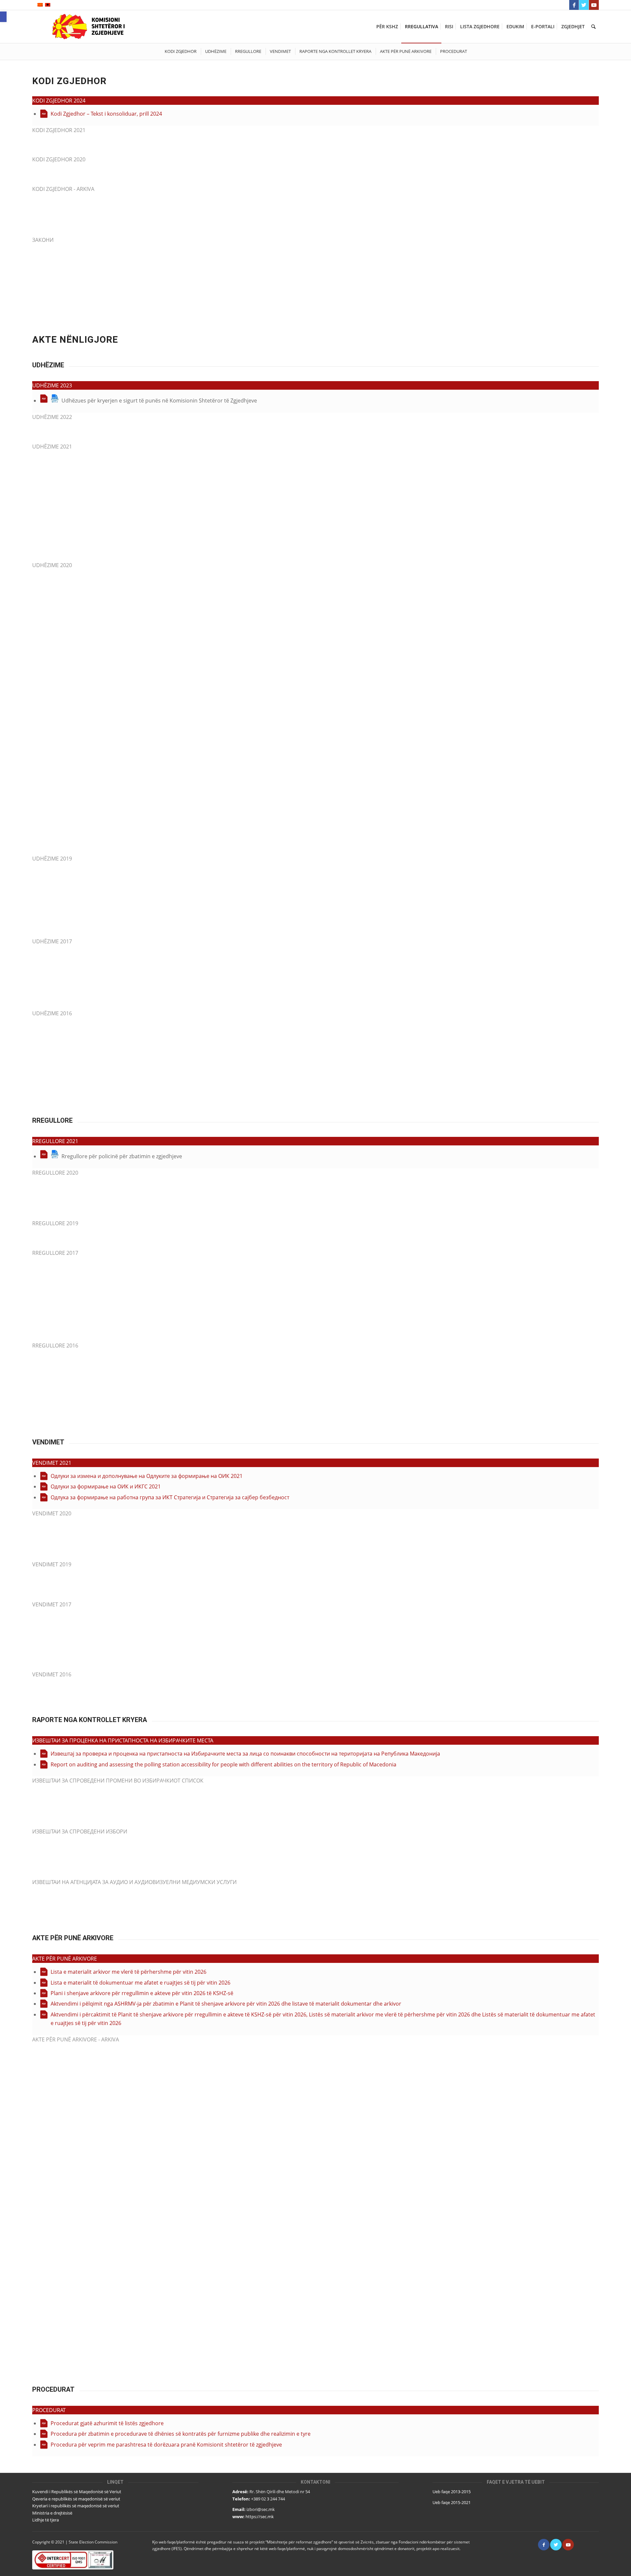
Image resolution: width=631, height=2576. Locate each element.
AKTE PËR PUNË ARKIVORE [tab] (65, 1959)
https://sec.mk (260, 2517)
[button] (3, 17)
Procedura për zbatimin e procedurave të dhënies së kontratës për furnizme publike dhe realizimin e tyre (181, 2434)
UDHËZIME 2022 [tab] (52, 417)
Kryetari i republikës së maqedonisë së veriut (76, 2506)
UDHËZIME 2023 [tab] (52, 385)
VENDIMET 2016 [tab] (52, 1674)
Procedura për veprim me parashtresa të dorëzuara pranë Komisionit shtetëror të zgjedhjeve (166, 2445)
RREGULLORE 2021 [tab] (55, 1141)
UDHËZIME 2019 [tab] (52, 859)
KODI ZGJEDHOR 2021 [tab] (59, 130)
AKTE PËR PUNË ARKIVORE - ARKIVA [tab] (76, 2039)
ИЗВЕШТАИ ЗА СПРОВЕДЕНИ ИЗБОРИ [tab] (80, 1831)
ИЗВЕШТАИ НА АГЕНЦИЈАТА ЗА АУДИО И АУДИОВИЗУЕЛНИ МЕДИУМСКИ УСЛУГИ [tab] (134, 1882)
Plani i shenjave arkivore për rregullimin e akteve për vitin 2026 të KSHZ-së (142, 1993)
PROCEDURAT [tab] (49, 2410)
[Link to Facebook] (574, 5)
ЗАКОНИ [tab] (43, 240)
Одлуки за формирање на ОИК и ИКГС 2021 (106, 1486)
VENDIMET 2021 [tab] (52, 1463)
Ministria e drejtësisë (52, 2513)
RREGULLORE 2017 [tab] (55, 1253)
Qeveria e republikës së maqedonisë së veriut (76, 2499)
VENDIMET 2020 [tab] (52, 1513)
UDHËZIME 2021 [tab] (52, 447)
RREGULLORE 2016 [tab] (55, 1345)
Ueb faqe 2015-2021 (452, 2502)
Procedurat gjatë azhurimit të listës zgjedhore (107, 2423)
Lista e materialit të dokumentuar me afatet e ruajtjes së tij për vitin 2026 (140, 1983)
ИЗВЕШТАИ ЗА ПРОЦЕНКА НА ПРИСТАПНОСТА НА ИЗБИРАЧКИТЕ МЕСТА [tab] (123, 1740)
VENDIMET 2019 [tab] (52, 1564)
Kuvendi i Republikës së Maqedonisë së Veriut (77, 2492)
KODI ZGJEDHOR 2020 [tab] (59, 159)
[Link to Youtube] (594, 5)
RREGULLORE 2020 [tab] (55, 1173)
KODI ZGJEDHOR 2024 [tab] (59, 101)
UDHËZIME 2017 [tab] (52, 941)
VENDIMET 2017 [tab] (52, 1604)
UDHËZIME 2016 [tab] (52, 1013)
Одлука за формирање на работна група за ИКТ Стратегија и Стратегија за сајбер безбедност (170, 1497)
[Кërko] (593, 27)
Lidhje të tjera (46, 2520)
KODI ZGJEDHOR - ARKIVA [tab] (63, 189)
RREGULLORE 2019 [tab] (55, 1223)
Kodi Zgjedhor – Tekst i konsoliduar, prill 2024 (106, 114)
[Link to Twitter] (584, 5)
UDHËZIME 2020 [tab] (52, 565)
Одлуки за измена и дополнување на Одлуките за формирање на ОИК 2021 (147, 1476)
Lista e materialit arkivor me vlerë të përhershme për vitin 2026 (129, 1972)
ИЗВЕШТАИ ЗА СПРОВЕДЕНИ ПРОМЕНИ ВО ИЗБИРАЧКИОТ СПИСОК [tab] (118, 1781)
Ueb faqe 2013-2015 (452, 2492)
